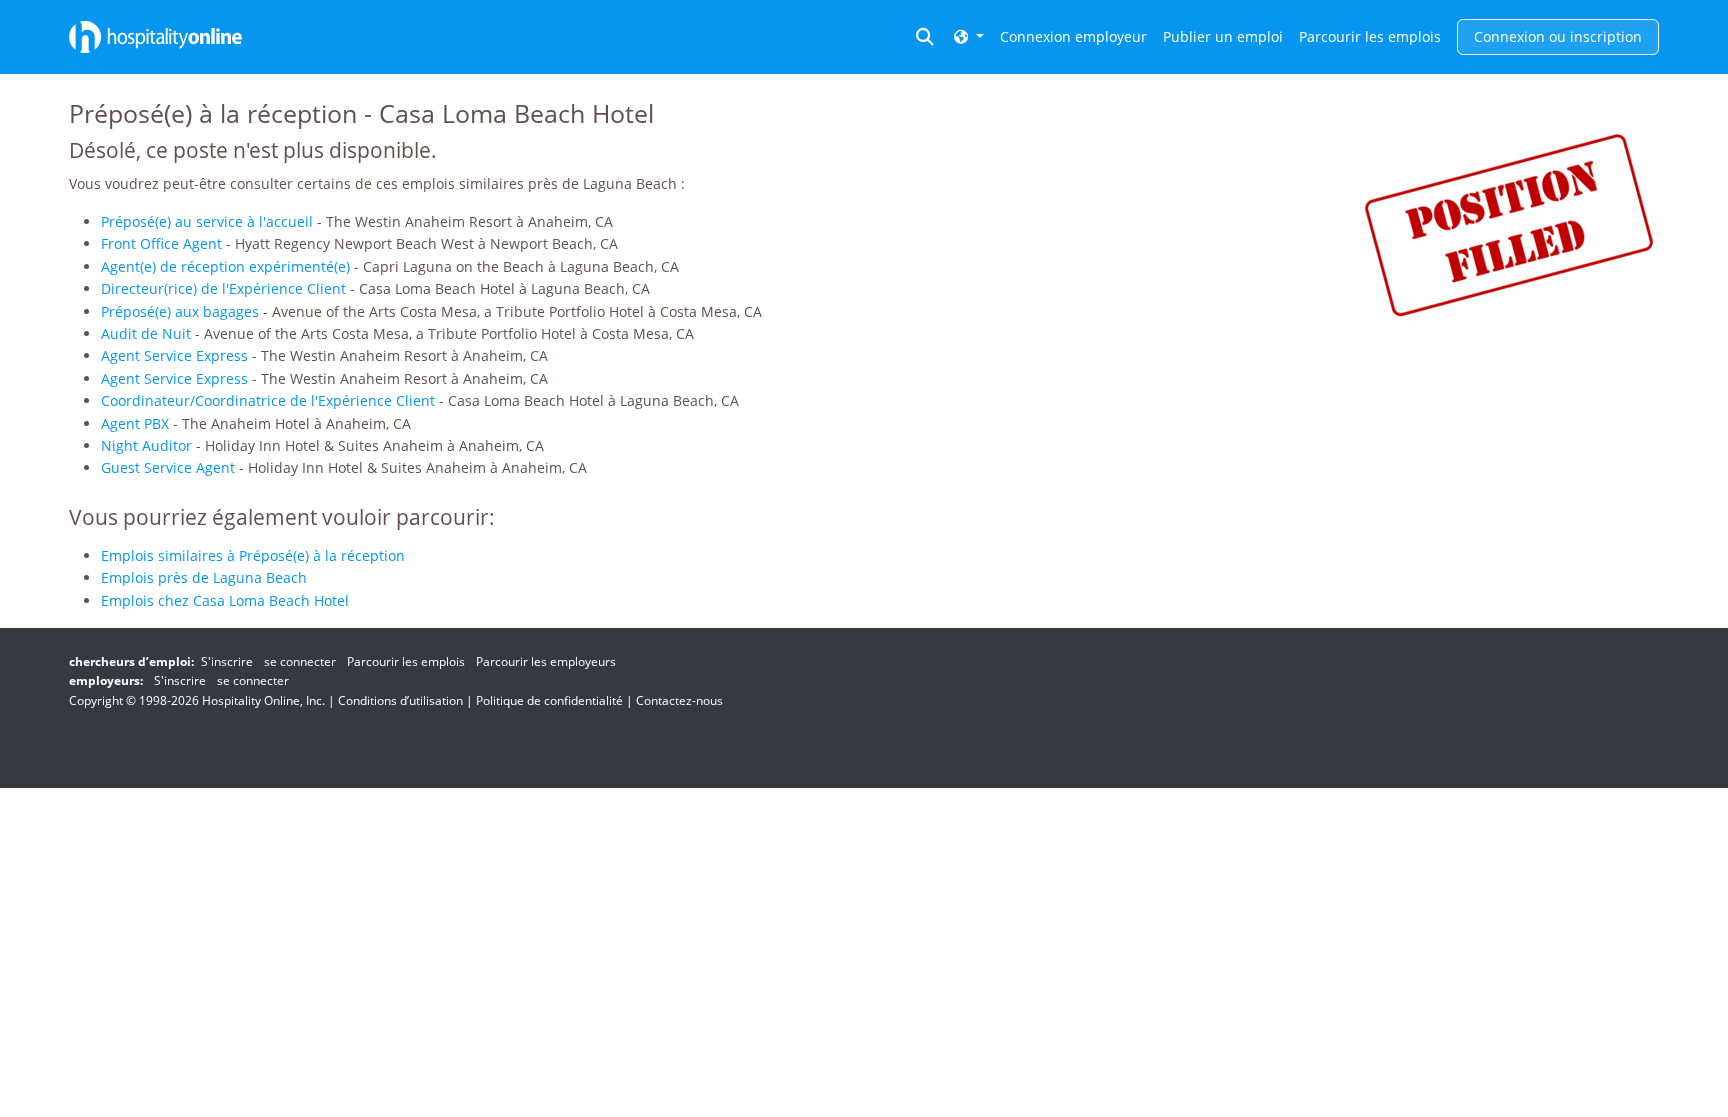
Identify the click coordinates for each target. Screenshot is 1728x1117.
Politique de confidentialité (549, 700)
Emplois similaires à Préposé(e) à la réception (253, 555)
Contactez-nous (679, 700)
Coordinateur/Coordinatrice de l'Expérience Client (268, 400)
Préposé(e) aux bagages (180, 311)
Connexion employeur (1073, 36)
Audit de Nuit (146, 333)
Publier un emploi (1223, 36)
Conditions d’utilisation (400, 700)
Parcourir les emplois (1370, 36)
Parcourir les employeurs (546, 661)
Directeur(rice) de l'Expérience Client (223, 288)
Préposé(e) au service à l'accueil (207, 221)
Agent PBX (135, 423)
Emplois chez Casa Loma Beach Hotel (225, 600)
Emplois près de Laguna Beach (204, 577)
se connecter (300, 661)
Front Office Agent (161, 243)
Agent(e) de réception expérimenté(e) (225, 266)
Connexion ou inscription (1558, 36)
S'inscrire (227, 661)
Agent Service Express (174, 355)
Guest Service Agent (168, 467)
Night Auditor (146, 445)
